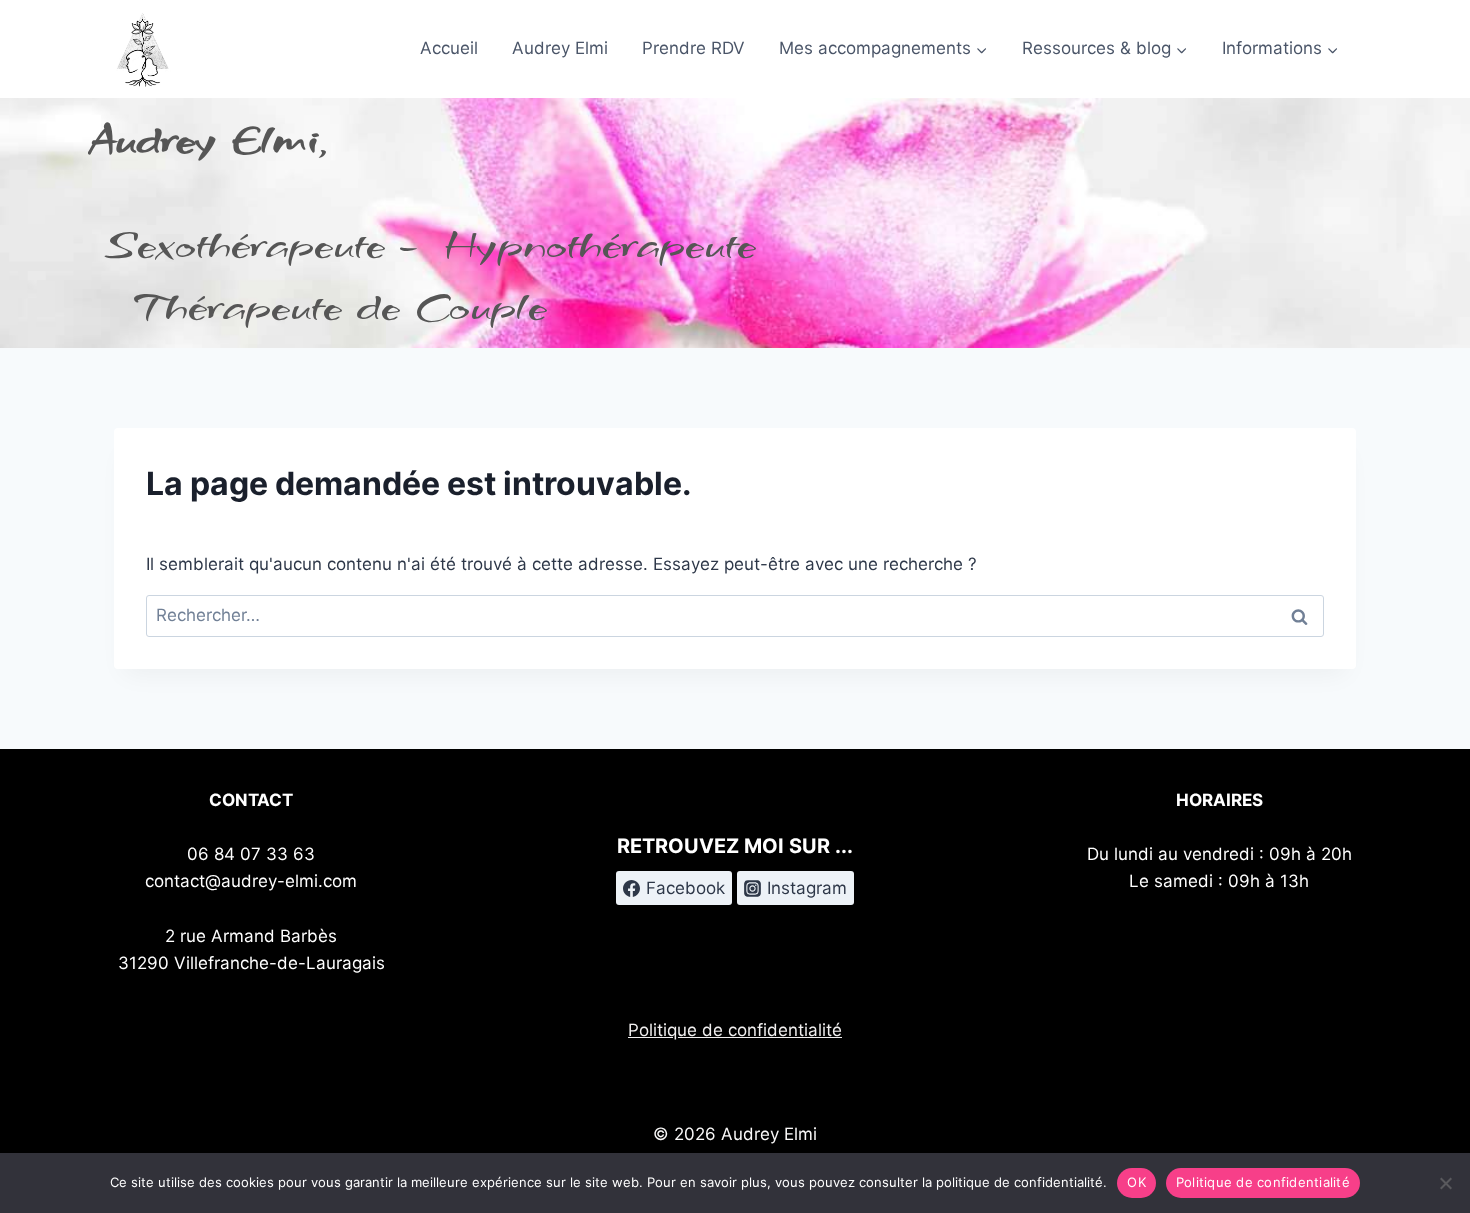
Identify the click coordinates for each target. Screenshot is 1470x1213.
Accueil (449, 48)
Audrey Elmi (560, 48)
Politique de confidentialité (735, 1030)
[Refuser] (1445, 1183)
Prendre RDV (693, 48)
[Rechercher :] (735, 615)
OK (1136, 1182)
